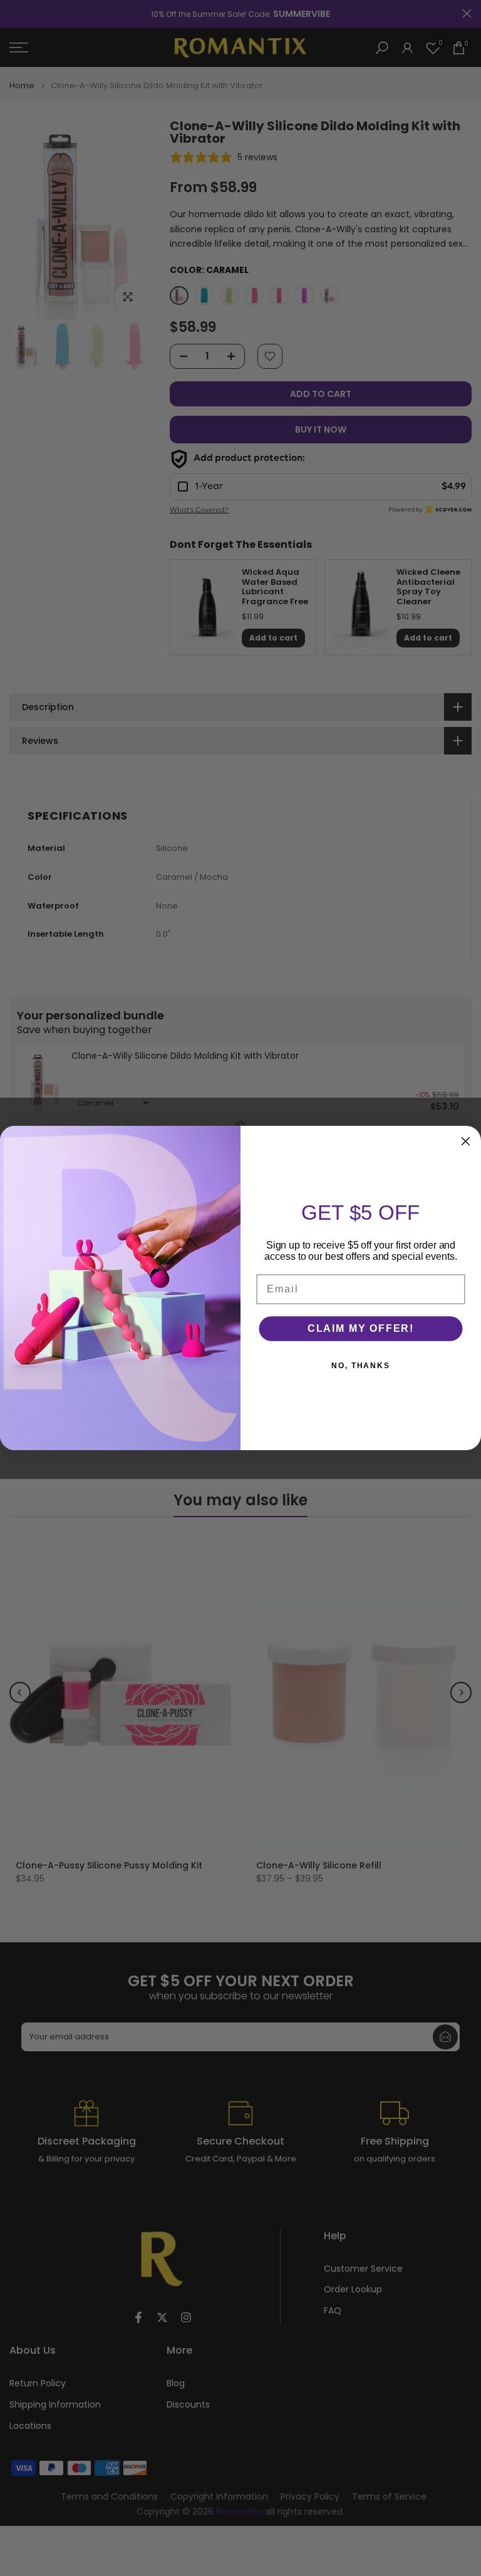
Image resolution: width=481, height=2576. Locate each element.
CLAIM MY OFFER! (361, 1328)
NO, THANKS (361, 1366)
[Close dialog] (466, 1141)
